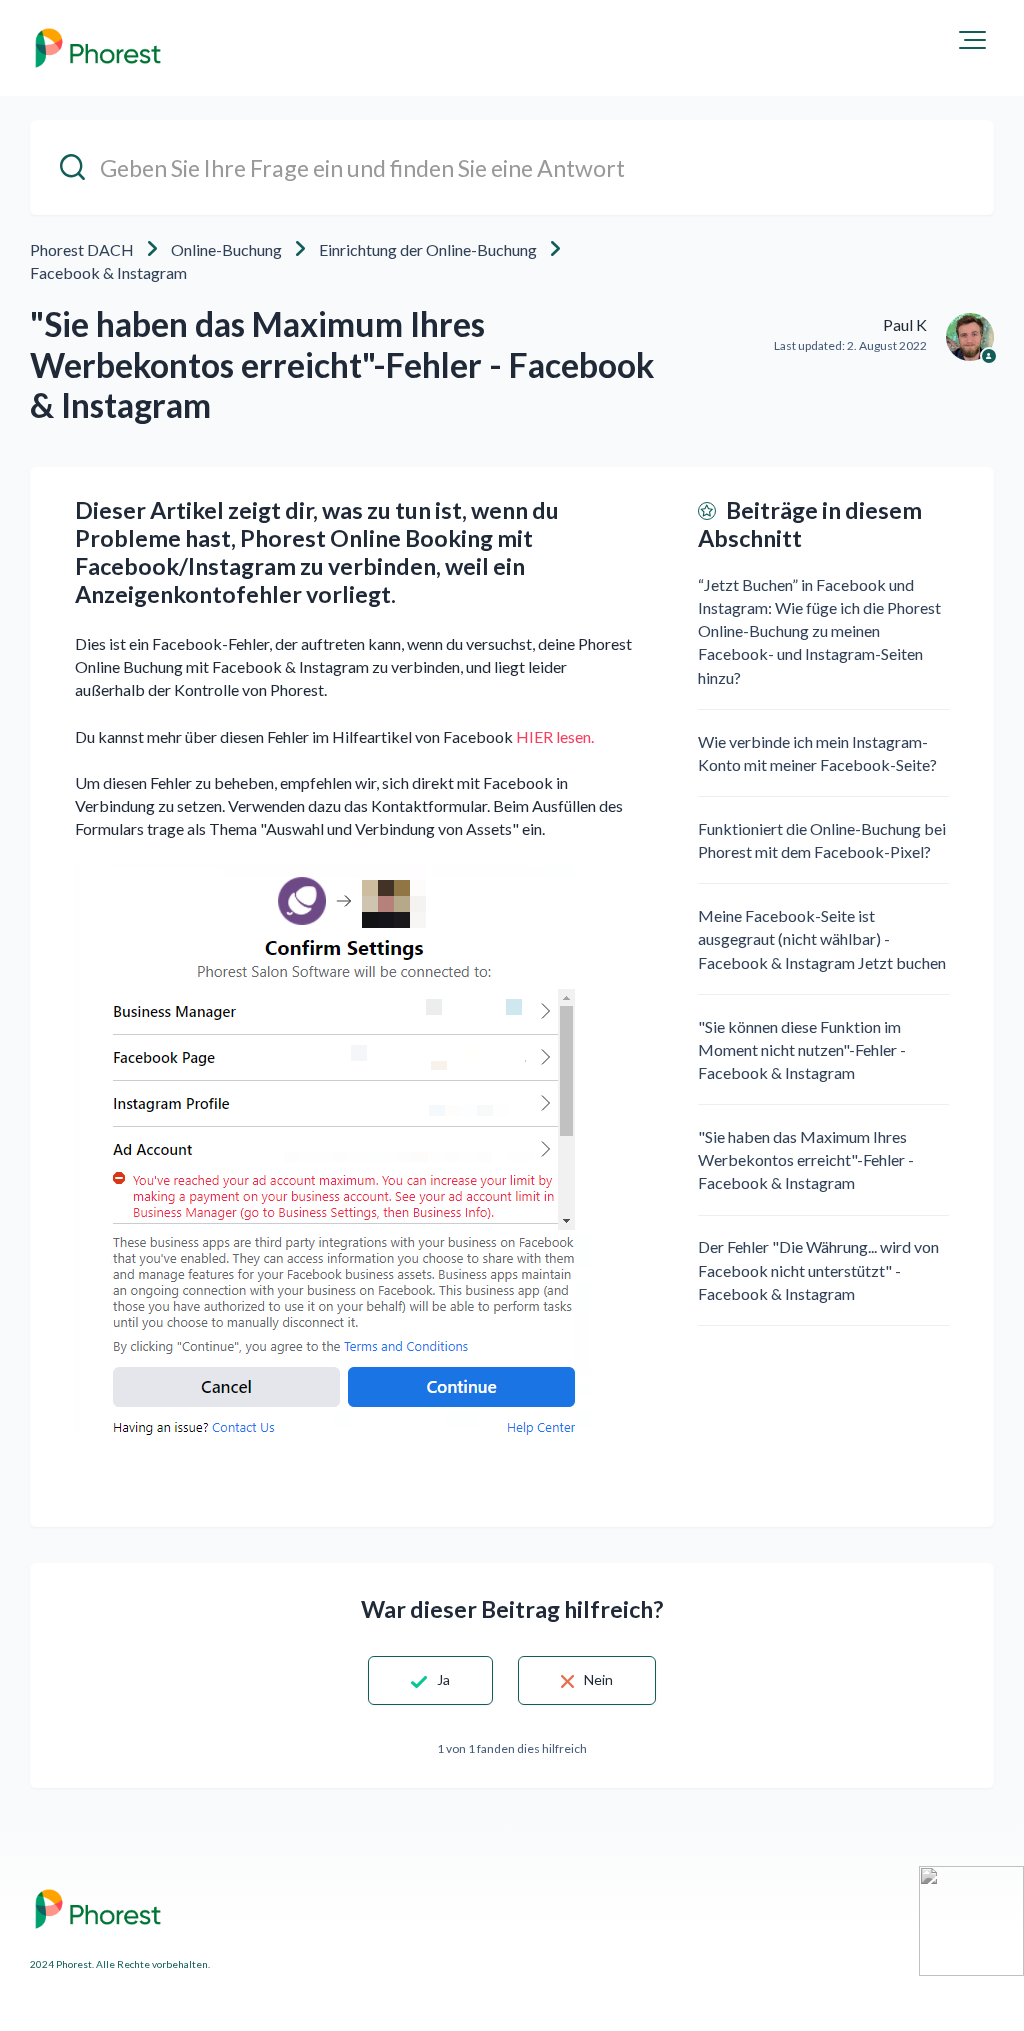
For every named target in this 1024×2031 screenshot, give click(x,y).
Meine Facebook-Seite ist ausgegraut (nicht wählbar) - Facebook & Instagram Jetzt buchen (822, 938)
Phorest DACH (82, 249)
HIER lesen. (555, 736)
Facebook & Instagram (108, 272)
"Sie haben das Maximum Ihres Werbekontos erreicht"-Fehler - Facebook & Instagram (806, 1159)
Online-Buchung (226, 249)
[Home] (98, 48)
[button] (972, 40)
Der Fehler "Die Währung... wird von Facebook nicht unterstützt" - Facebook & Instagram (818, 1269)
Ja (443, 1679)
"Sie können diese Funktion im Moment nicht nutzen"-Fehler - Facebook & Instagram (802, 1049)
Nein (598, 1679)
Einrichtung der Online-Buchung (428, 249)
